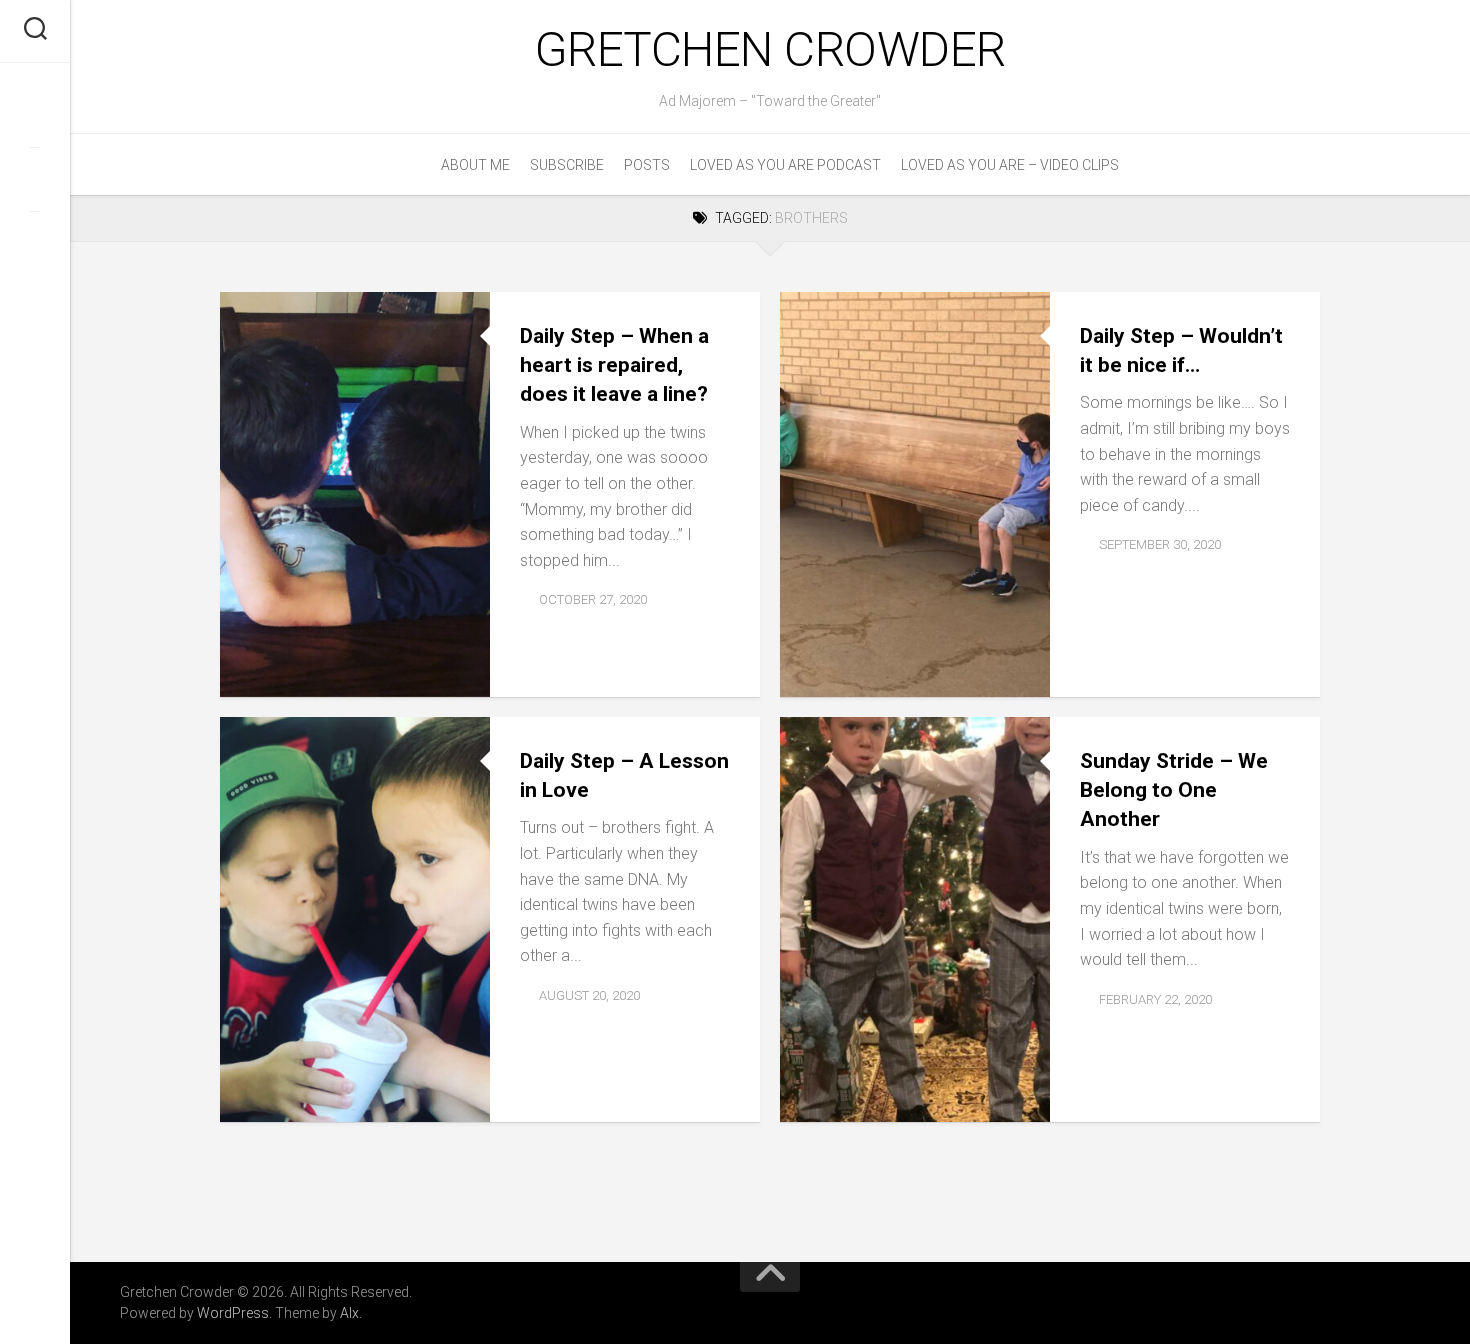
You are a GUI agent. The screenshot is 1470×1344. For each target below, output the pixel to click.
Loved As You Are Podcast (785, 165)
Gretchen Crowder (770, 49)
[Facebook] (35, 115)
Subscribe (567, 165)
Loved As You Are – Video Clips (1010, 165)
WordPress (233, 1313)
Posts (647, 165)
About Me (475, 165)
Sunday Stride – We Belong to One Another (1174, 790)
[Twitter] (35, 179)
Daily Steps (275, 674)
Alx (349, 1313)
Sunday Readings (909, 1099)
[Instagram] (35, 243)
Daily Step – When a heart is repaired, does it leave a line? (614, 365)
